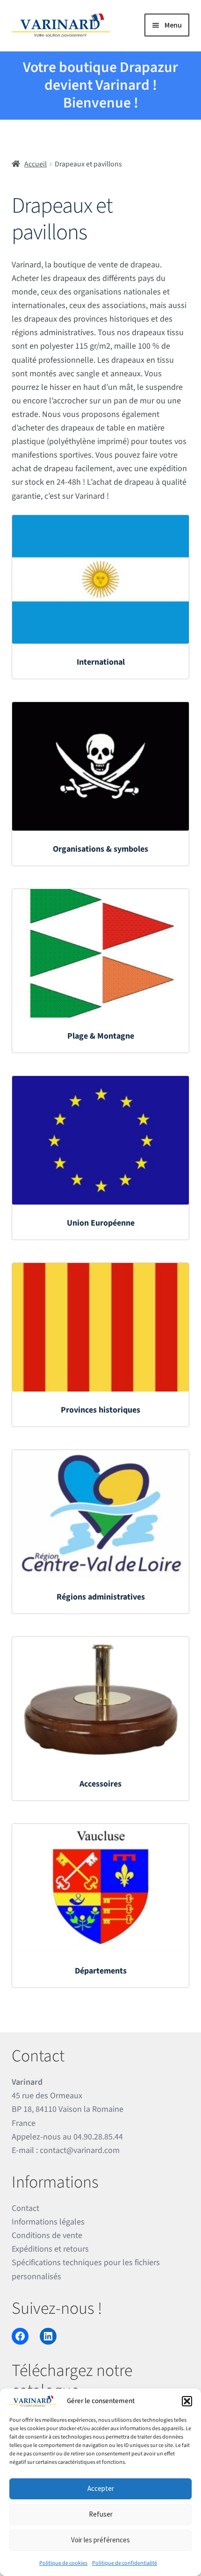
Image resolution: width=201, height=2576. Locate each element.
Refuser (101, 2514)
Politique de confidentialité (125, 2563)
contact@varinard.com (80, 2150)
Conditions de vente (47, 2235)
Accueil (36, 164)
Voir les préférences (100, 2540)
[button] (187, 2401)
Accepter (101, 2488)
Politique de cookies (63, 2563)
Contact (25, 2208)
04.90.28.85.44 (98, 2137)
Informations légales (48, 2222)
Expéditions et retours (50, 2249)
